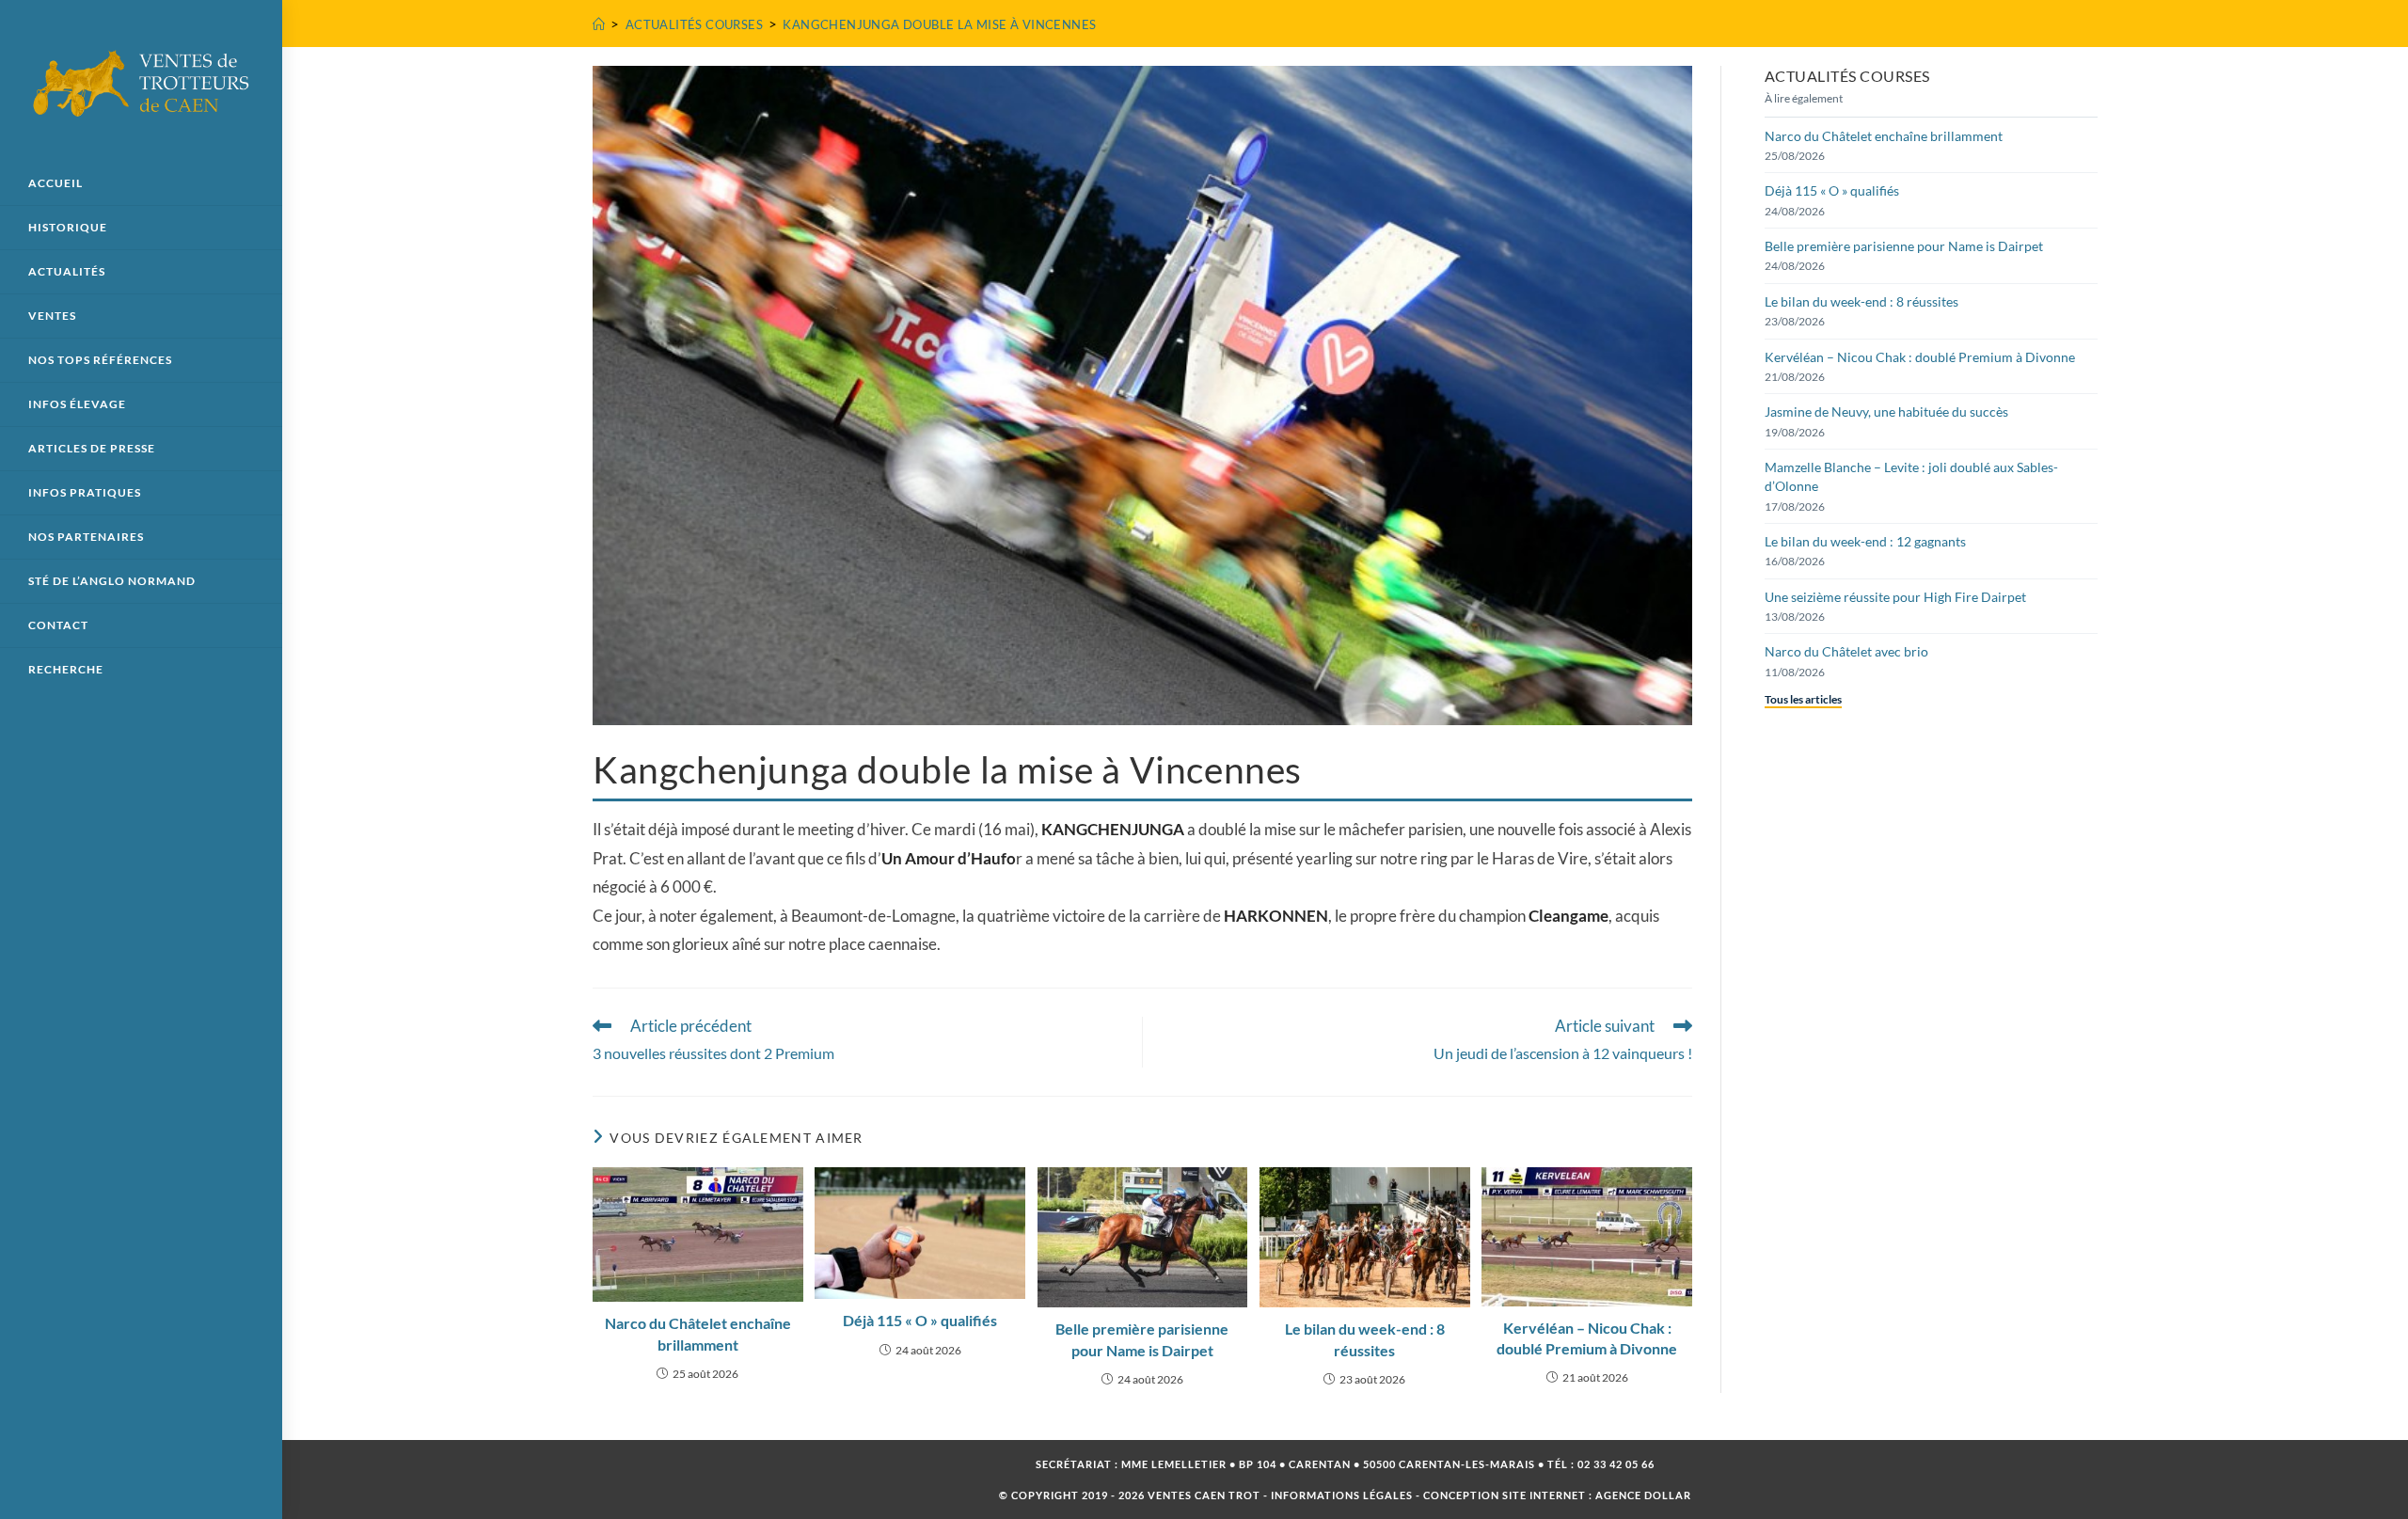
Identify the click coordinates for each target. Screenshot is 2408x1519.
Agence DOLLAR (1643, 1495)
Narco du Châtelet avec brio (1846, 651)
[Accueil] (599, 24)
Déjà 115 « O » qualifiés (920, 1320)
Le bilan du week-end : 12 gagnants (1865, 541)
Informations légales (1342, 1495)
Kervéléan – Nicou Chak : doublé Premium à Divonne (1587, 1338)
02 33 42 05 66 (1616, 1464)
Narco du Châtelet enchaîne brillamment (698, 1333)
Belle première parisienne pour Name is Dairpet (1142, 1339)
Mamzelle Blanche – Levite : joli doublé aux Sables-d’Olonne (1911, 476)
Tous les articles (1803, 699)
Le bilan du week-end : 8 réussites (1365, 1339)
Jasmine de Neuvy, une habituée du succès (1886, 411)
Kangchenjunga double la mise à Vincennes (939, 24)
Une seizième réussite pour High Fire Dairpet (1895, 597)
